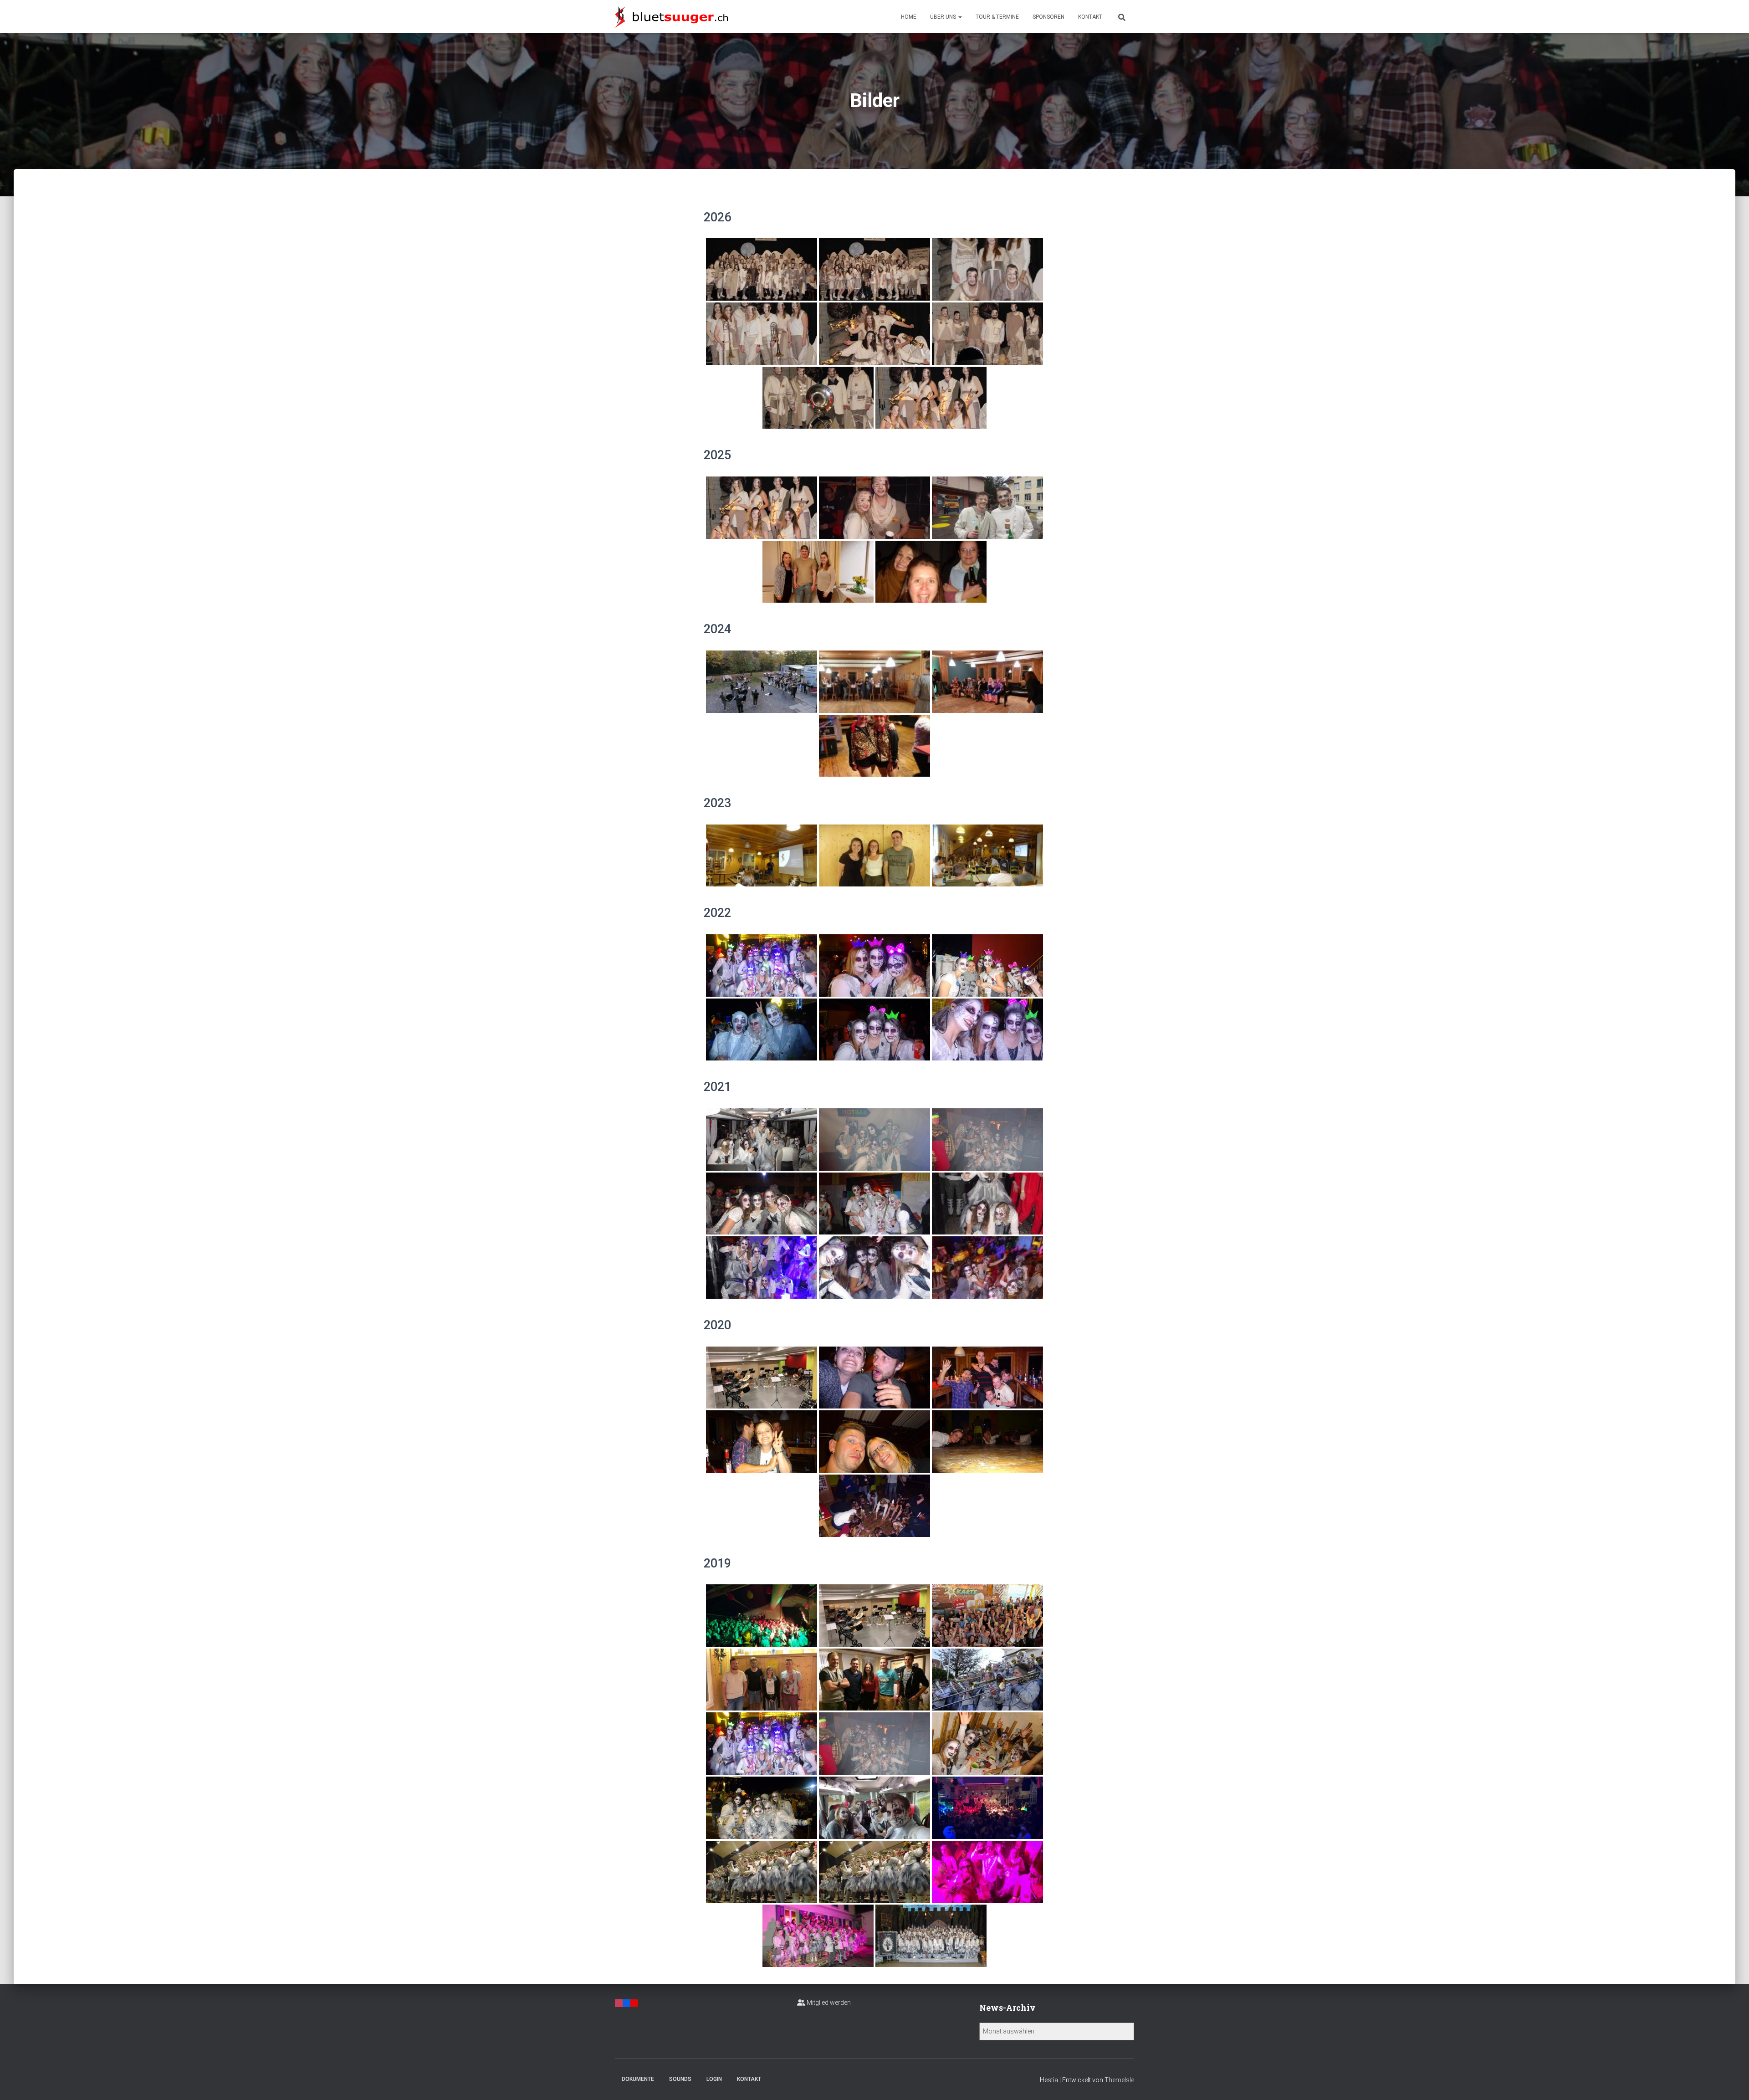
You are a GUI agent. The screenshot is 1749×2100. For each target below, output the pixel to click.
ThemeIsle (1119, 2080)
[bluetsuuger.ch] (671, 16)
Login (714, 2079)
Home (909, 17)
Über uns (944, 17)
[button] (960, 17)
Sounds (680, 2079)
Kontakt (1090, 17)
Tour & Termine (997, 17)
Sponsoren (1048, 17)
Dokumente (638, 2079)
